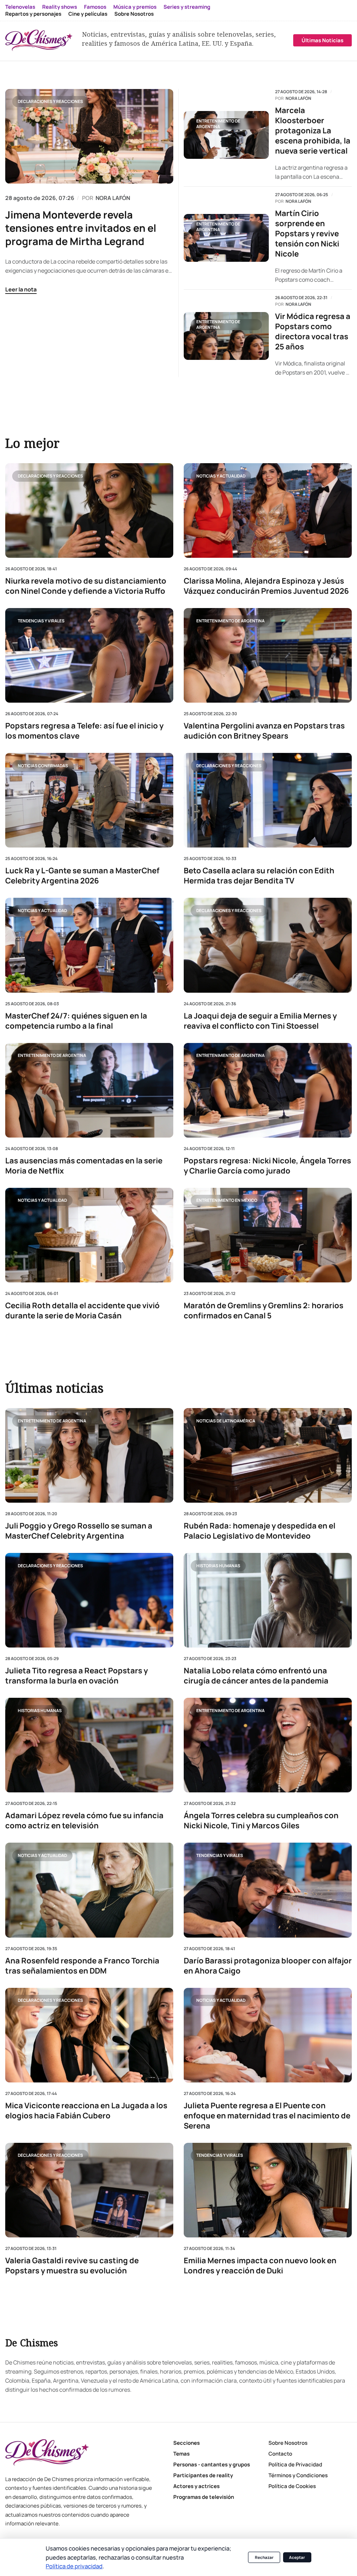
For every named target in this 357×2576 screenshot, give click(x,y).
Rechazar (264, 2557)
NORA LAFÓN (113, 198)
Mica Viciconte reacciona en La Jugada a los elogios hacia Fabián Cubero (86, 2111)
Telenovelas (20, 7)
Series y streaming (187, 7)
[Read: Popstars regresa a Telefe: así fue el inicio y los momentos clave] (89, 655)
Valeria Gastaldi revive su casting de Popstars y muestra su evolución (72, 2266)
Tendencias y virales (41, 620)
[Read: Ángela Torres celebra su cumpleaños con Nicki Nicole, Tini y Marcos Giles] (268, 1745)
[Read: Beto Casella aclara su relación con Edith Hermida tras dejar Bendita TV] (268, 800)
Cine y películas (88, 14)
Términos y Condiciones (298, 2475)
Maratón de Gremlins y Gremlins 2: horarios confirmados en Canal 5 (264, 1310)
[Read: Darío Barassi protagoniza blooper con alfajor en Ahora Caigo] (268, 1890)
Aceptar (297, 2557)
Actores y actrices (196, 2486)
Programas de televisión (204, 2497)
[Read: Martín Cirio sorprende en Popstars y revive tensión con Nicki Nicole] (226, 238)
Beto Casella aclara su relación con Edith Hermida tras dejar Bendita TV (259, 876)
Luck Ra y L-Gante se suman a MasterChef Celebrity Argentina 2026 (82, 876)
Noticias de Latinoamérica (226, 1421)
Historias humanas (218, 1566)
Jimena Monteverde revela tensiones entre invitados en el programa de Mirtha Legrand (81, 228)
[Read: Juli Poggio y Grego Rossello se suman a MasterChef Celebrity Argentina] (89, 1455)
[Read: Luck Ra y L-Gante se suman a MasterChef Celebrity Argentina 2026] (89, 800)
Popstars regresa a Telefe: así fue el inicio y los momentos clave (84, 731)
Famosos (95, 7)
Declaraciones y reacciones (50, 101)
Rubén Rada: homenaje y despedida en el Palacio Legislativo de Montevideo (260, 1531)
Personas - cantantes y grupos (212, 2464)
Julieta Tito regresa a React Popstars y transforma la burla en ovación (77, 1676)
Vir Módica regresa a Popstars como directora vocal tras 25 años (313, 332)
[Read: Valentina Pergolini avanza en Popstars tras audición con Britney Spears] (268, 655)
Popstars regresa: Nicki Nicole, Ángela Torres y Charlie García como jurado (267, 1165)
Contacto (280, 2454)
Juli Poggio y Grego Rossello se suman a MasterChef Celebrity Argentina (79, 1531)
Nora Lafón (298, 98)
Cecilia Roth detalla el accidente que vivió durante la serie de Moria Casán (82, 1310)
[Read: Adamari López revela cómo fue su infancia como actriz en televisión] (89, 1745)
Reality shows (60, 7)
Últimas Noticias (322, 40)
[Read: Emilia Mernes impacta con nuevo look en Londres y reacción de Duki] (268, 2190)
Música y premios (135, 7)
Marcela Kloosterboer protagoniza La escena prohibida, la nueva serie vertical (313, 131)
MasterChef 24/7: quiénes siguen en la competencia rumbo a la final (76, 1021)
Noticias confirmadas (43, 765)
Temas (181, 2454)
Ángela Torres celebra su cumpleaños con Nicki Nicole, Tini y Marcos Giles (261, 1821)
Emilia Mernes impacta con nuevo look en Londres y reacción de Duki (260, 2266)
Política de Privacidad (295, 2464)
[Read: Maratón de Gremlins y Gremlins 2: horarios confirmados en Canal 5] (268, 1235)
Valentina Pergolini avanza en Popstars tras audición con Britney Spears (264, 731)
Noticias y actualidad (221, 476)
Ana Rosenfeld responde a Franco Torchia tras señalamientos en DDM (82, 1966)
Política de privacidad (74, 2566)
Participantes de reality (203, 2475)
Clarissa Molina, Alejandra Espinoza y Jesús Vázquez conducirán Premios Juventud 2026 (266, 586)
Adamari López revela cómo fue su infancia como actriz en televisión (84, 1821)
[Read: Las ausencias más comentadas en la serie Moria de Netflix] (89, 1090)
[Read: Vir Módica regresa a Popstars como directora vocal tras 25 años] (226, 336)
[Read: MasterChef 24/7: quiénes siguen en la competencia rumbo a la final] (89, 945)
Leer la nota (21, 289)
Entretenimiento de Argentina (218, 124)
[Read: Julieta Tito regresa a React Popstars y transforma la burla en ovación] (89, 1601)
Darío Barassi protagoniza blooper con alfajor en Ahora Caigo (268, 1966)
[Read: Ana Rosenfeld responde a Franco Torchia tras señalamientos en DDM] (89, 1890)
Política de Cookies (292, 2486)
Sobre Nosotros (134, 14)
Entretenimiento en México (227, 1200)
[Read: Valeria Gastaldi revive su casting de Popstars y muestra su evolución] (89, 2190)
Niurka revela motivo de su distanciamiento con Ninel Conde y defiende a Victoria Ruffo (86, 586)
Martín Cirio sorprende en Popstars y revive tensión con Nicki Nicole (307, 234)
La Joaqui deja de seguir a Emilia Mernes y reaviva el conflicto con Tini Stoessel (260, 1021)
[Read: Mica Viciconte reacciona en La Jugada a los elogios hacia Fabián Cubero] (89, 2035)
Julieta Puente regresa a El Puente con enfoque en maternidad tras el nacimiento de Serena (267, 2116)
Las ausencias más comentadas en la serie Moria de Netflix (84, 1165)
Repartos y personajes (33, 14)
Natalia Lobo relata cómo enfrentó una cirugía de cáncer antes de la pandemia (256, 1676)
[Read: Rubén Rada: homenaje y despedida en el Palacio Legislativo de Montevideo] (268, 1455)
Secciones (187, 2443)
